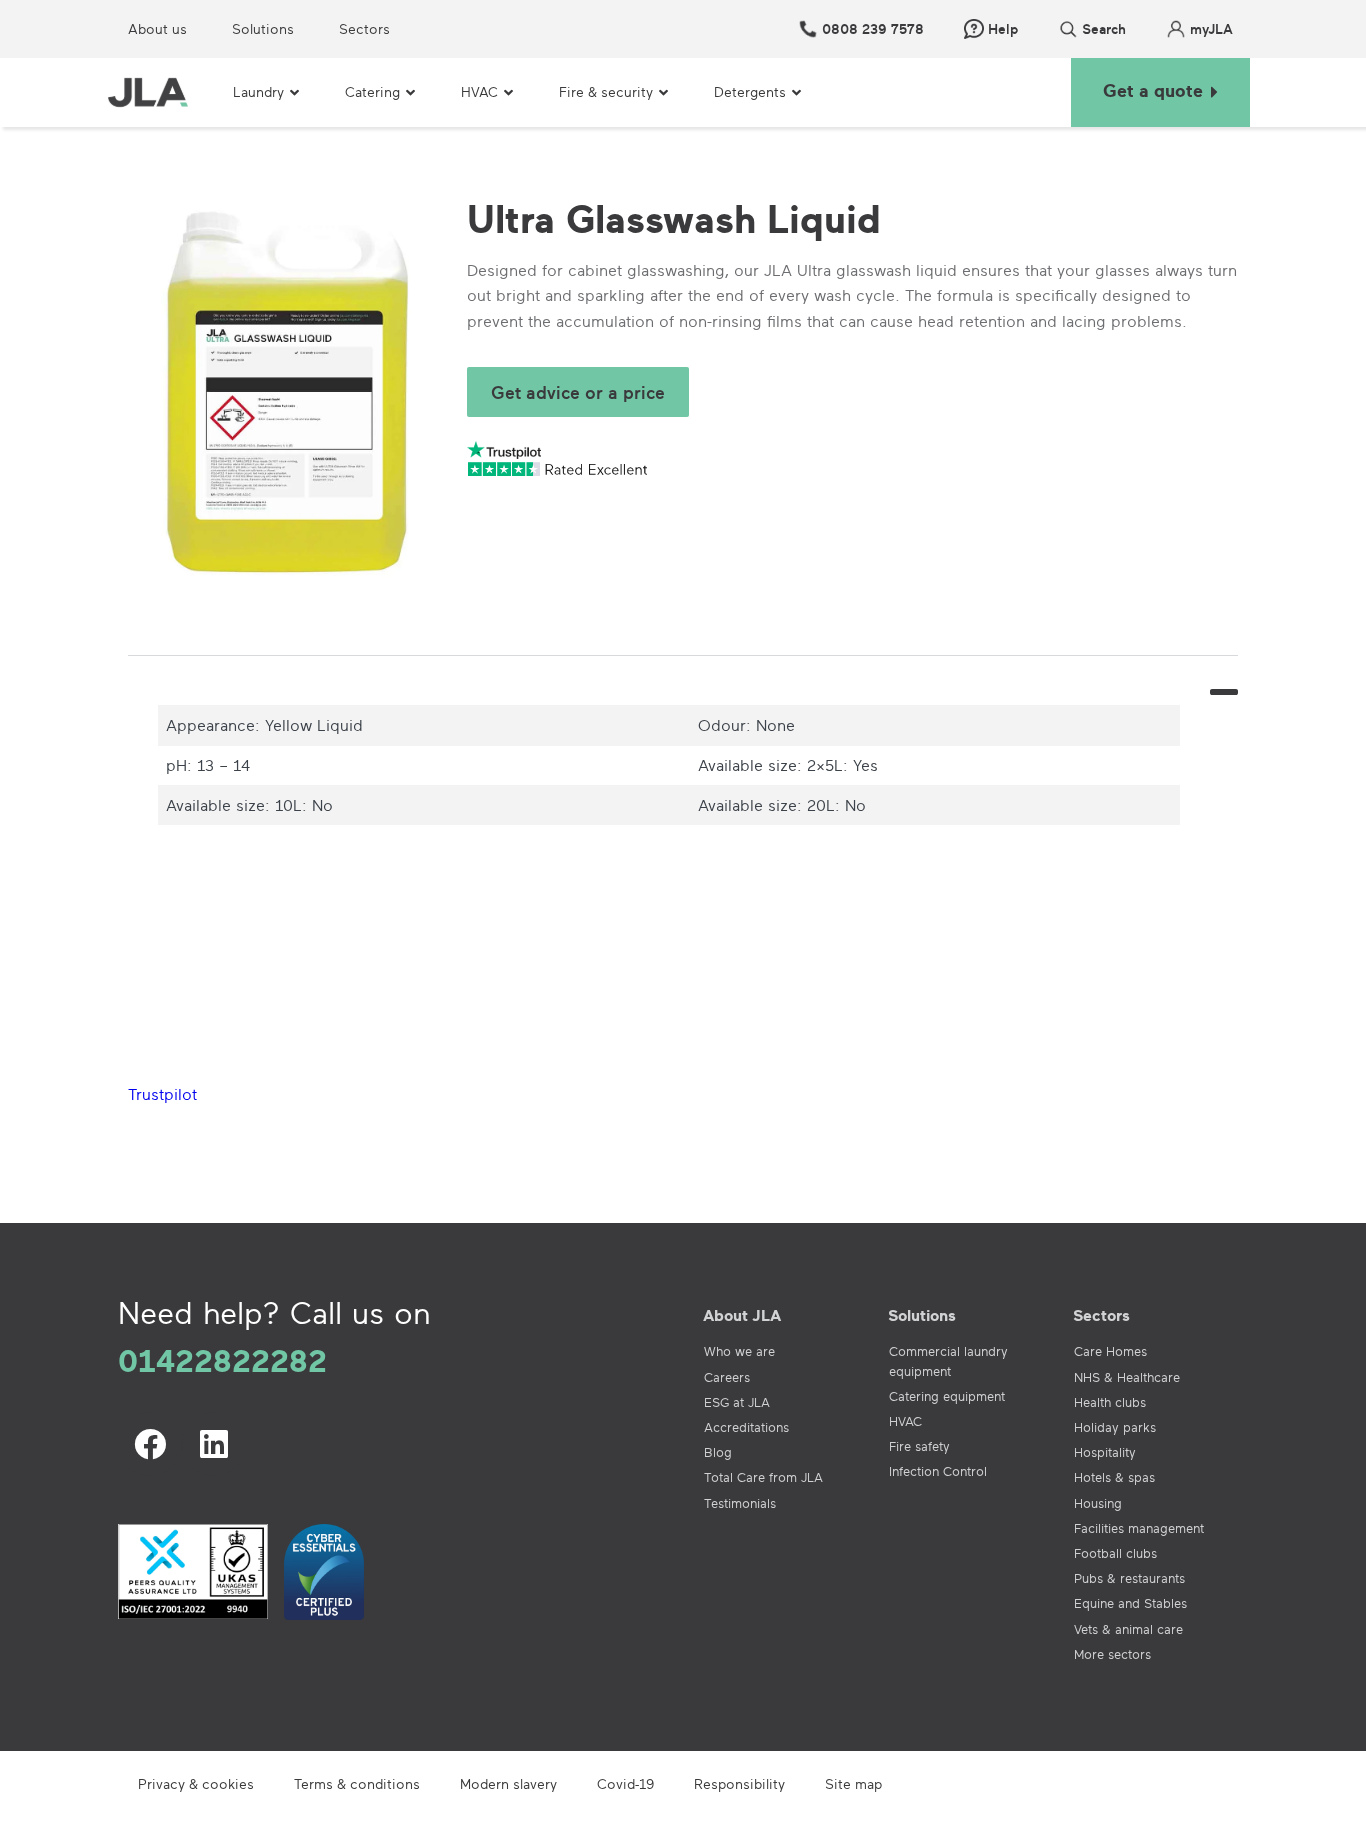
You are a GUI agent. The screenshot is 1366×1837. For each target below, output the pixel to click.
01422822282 (222, 1360)
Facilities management (1139, 1528)
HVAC (905, 1421)
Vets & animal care (1128, 1629)
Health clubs (1110, 1402)
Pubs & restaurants (1129, 1578)
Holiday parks (1115, 1427)
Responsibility (739, 1783)
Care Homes (1110, 1351)
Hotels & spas (1114, 1477)
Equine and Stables (1130, 1603)
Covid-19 (625, 1783)
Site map (853, 1783)
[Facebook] (150, 1444)
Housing (1098, 1503)
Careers (727, 1377)
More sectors (1112, 1654)
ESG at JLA (737, 1402)
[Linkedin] (214, 1444)
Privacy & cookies (196, 1783)
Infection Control (938, 1471)
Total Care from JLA (763, 1477)
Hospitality (1105, 1452)
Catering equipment (947, 1396)
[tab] (683, 668)
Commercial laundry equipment (948, 1360)
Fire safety (919, 1446)
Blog (718, 1452)
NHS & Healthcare (1127, 1377)
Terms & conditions (357, 1783)
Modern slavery (508, 1783)
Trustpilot (162, 1094)
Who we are (739, 1351)
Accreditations (746, 1427)
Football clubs (1115, 1553)
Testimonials (740, 1503)
